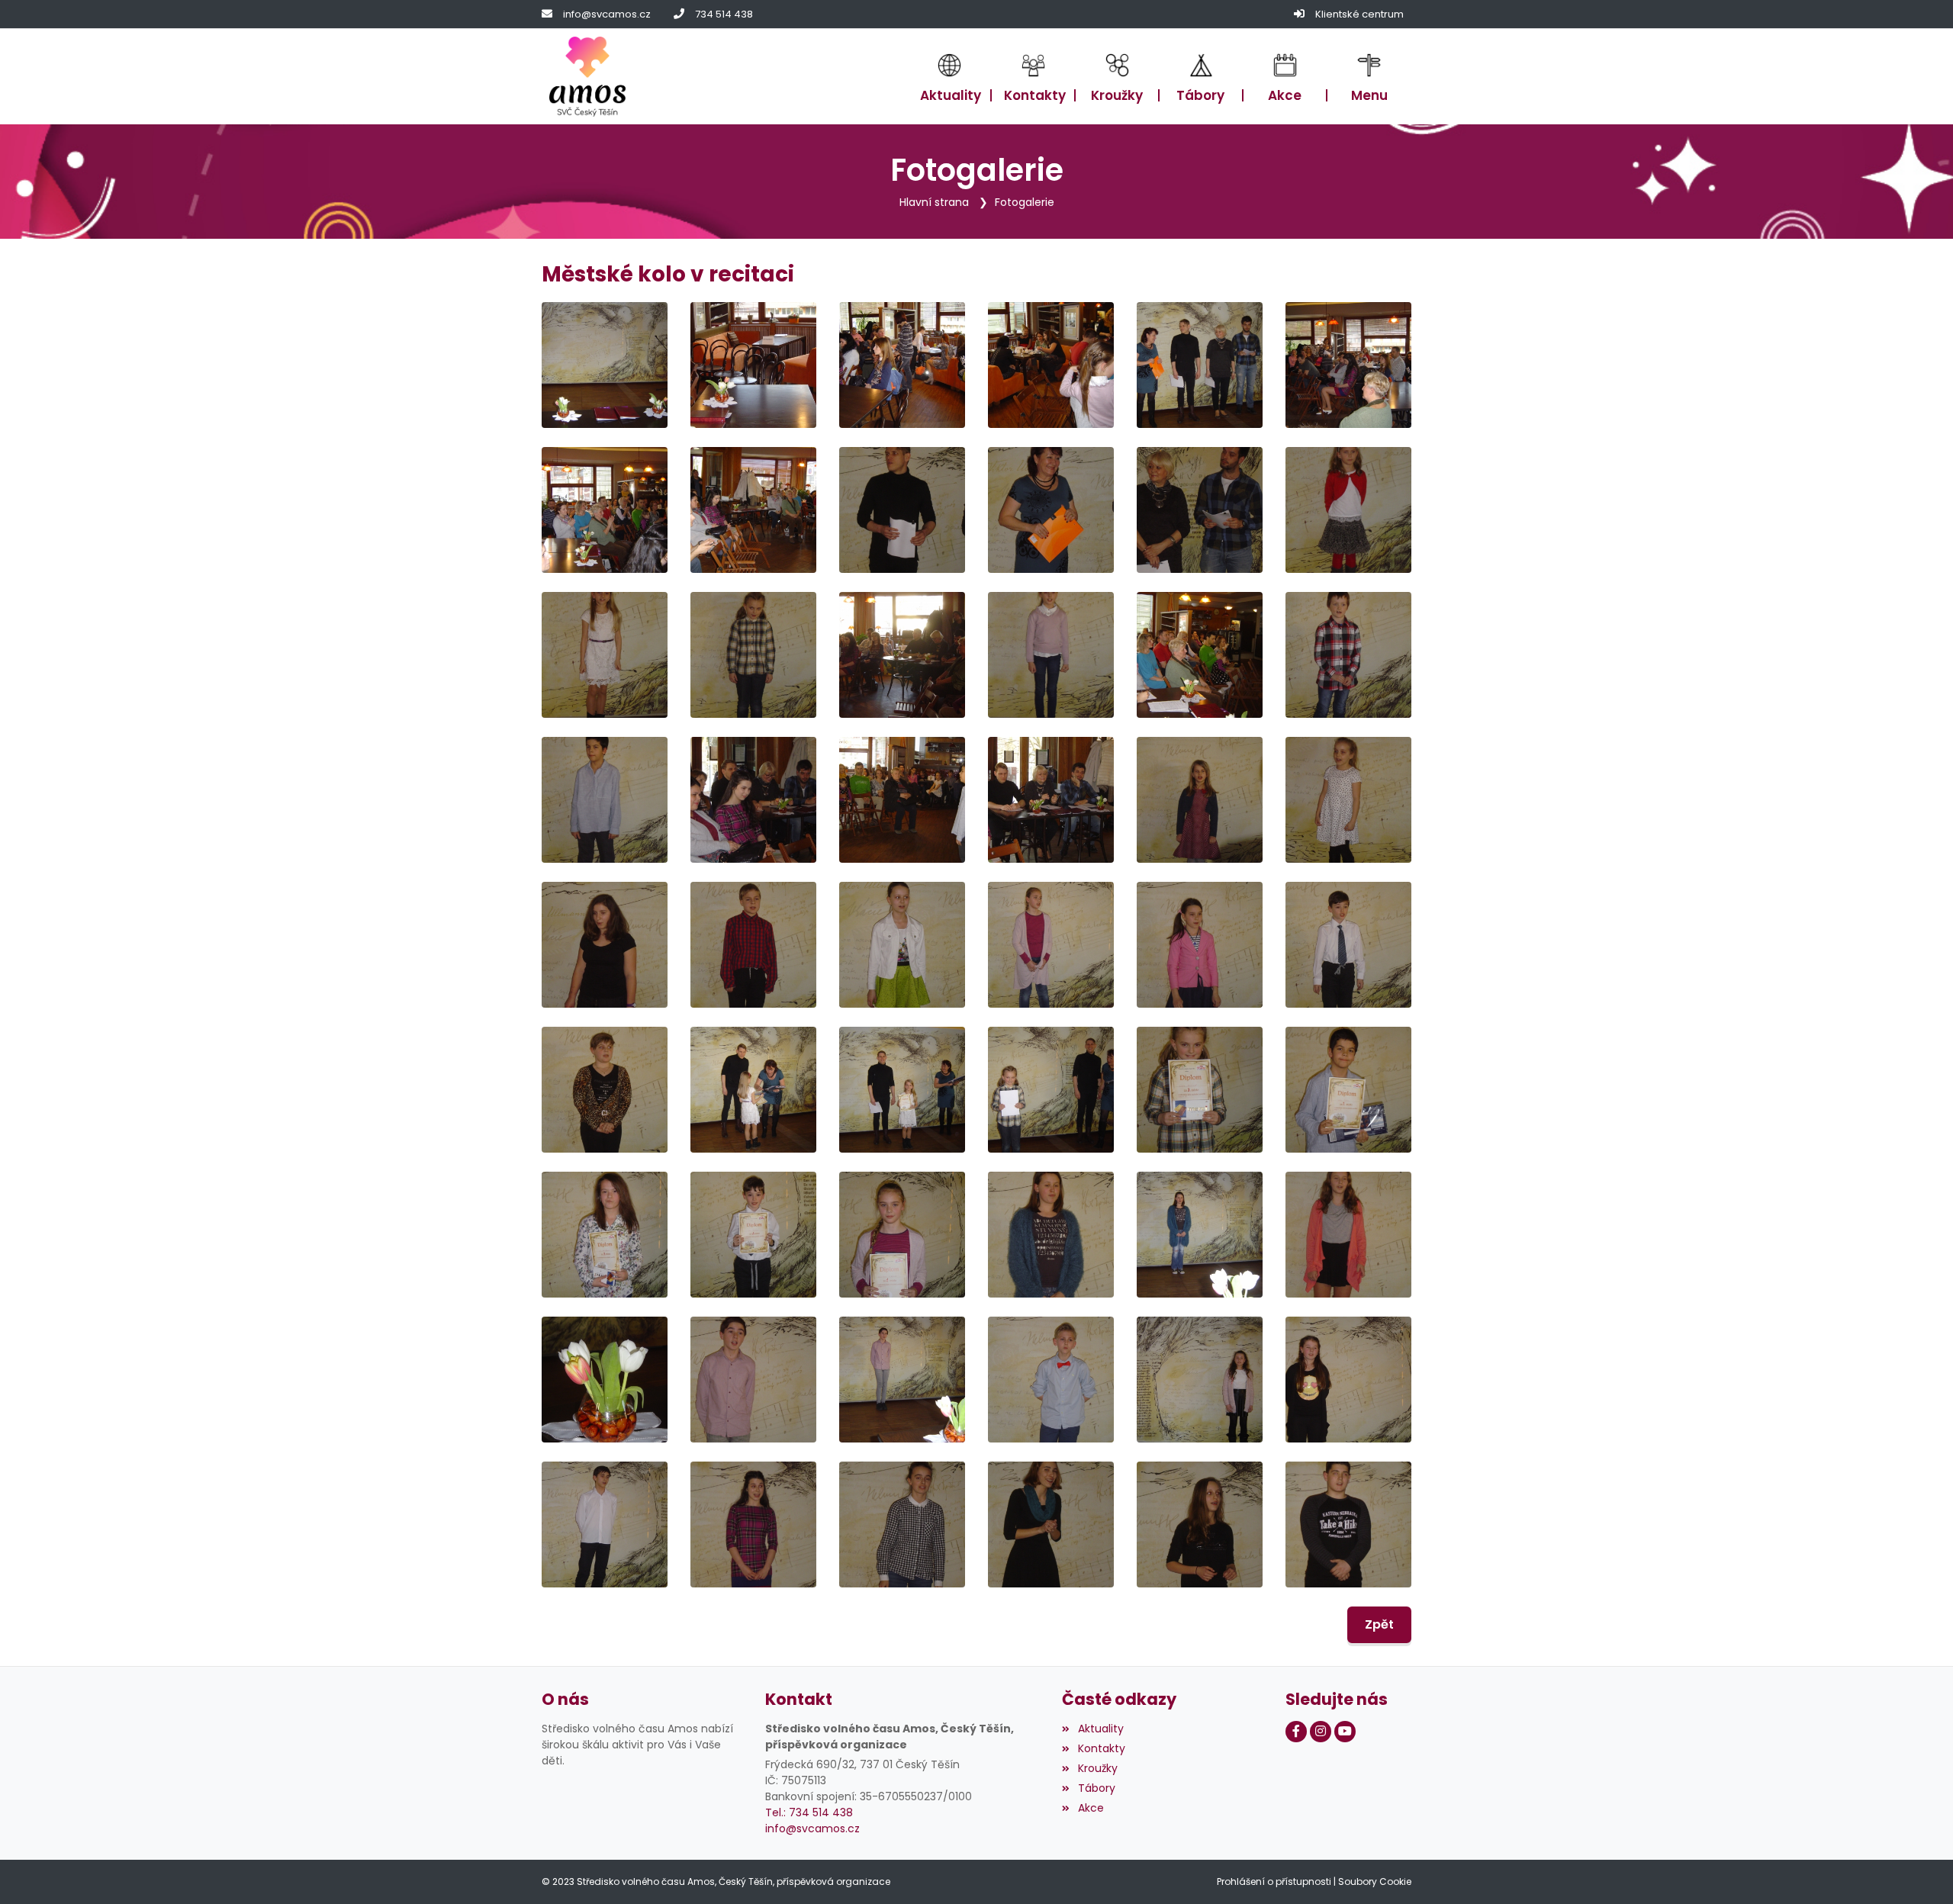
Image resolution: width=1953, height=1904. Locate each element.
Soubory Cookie (1375, 1881)
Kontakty (1101, 1748)
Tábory (1096, 1788)
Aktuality (1100, 1729)
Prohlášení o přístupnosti (1274, 1881)
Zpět (1379, 1624)
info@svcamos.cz (607, 14)
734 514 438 (724, 14)
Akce (1091, 1808)
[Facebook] (1296, 1732)
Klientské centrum (1359, 14)
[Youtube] (1345, 1732)
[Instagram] (1321, 1732)
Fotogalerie (1025, 202)
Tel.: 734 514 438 (809, 1812)
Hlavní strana (934, 202)
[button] (1369, 77)
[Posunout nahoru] (1919, 1870)
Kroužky (1097, 1768)
